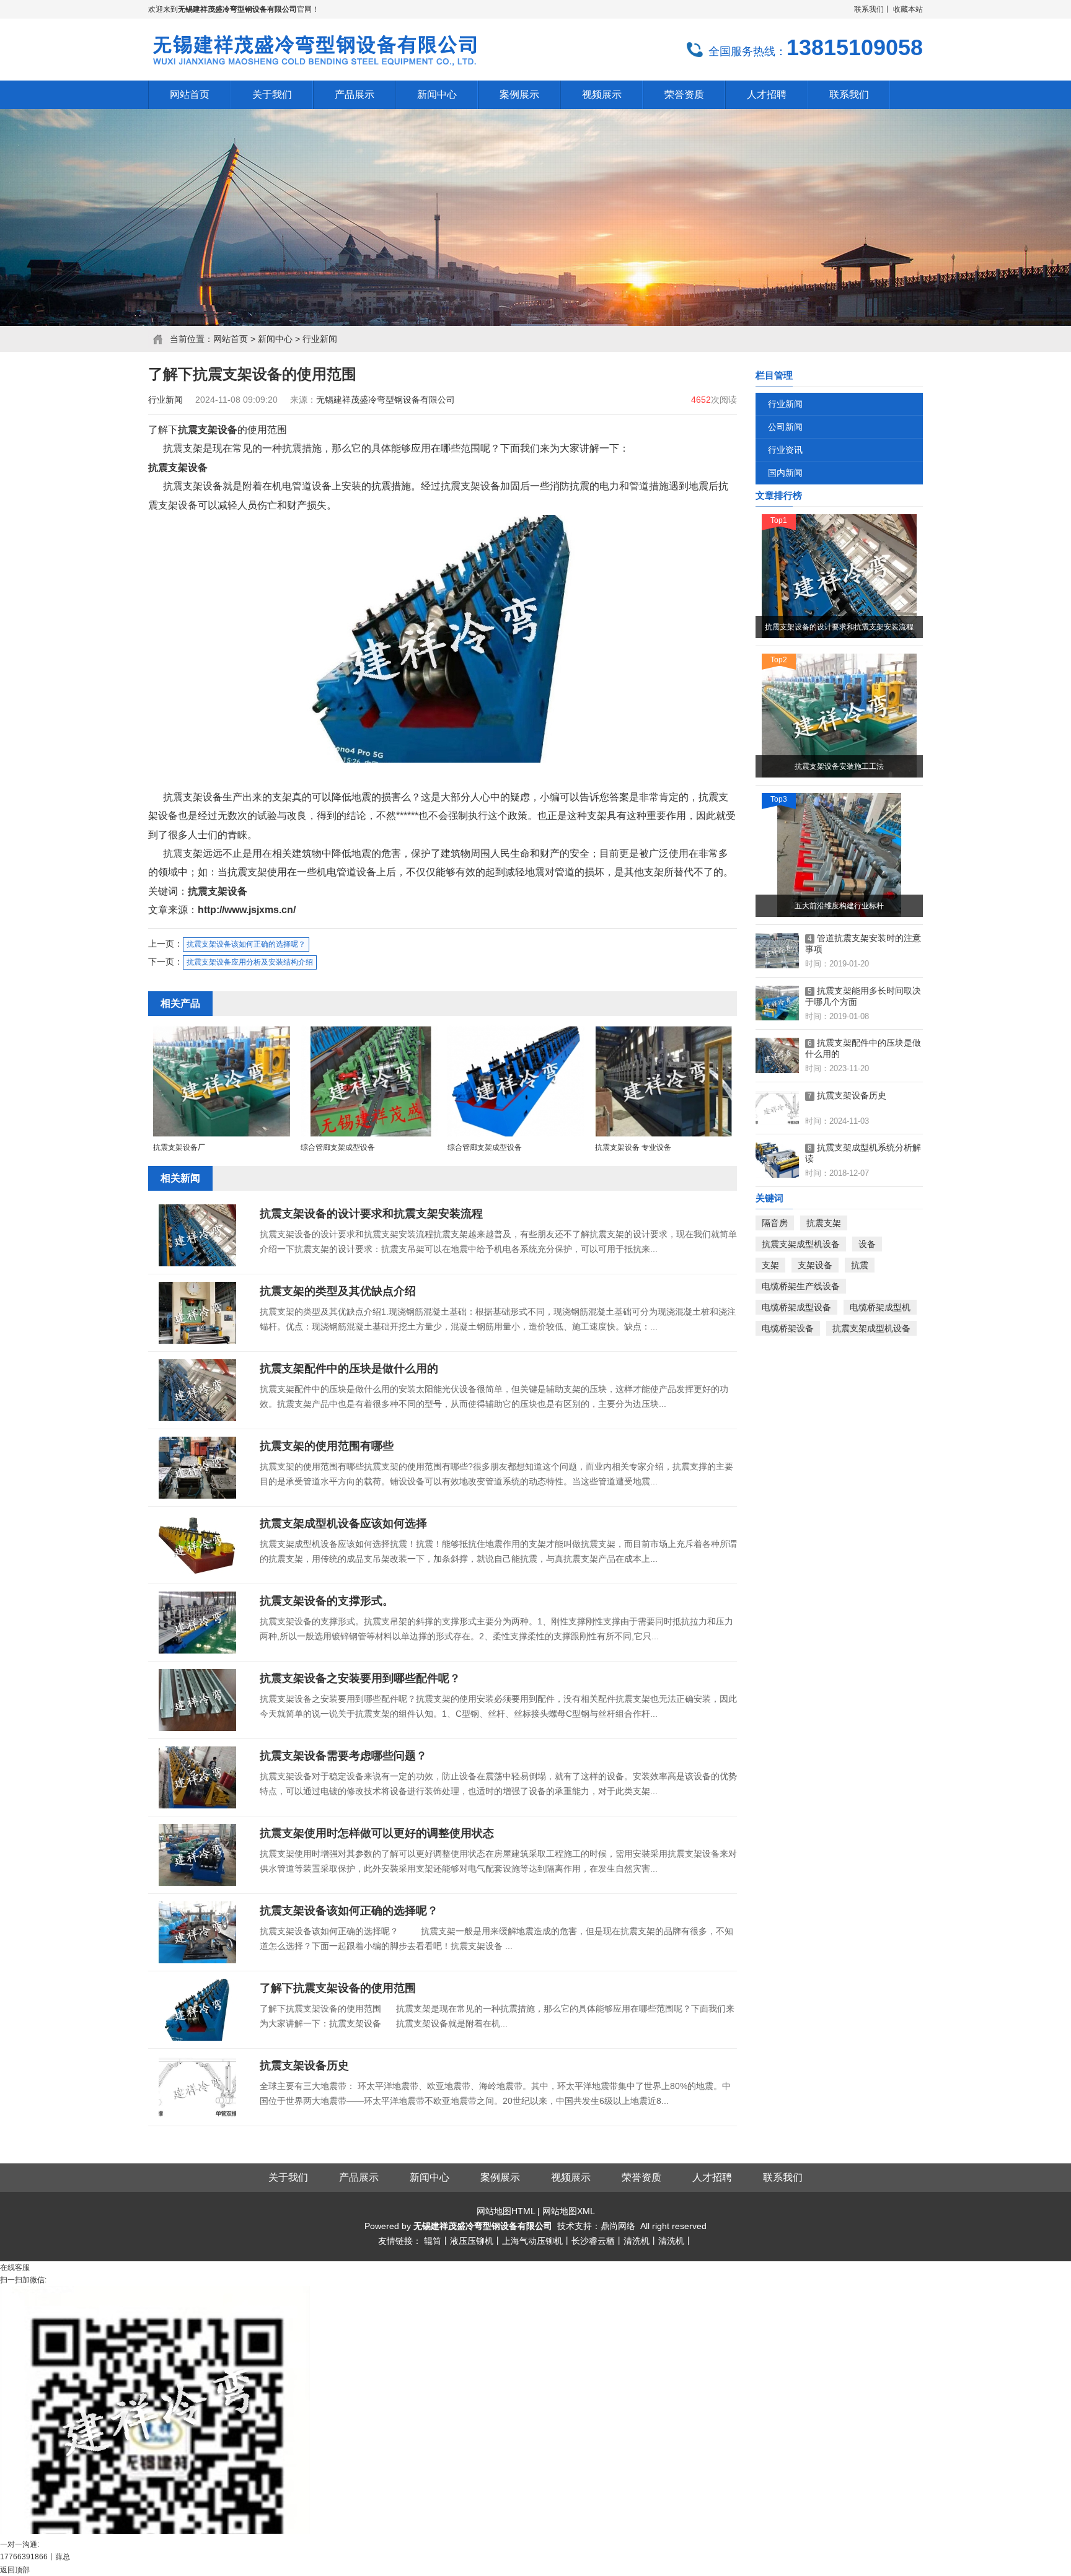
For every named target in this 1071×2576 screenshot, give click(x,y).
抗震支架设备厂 (179, 1147)
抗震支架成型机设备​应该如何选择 (343, 1523)
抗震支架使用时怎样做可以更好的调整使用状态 (377, 1833)
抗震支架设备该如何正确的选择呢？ (246, 944)
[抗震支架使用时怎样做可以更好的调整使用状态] (198, 1855)
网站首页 (231, 339)
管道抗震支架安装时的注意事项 (863, 944)
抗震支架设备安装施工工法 (839, 766)
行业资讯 (785, 450)
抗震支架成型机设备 (871, 1328)
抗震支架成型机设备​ (801, 1244)
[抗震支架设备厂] (222, 1135)
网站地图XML (569, 2211)
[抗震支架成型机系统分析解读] (777, 1160)
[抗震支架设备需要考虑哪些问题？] (198, 1777)
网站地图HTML (506, 2211)
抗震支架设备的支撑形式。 (327, 1601)
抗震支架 (824, 1223)
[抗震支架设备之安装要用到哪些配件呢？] (198, 1700)
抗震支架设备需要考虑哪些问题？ (343, 1756)
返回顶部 (15, 2570)
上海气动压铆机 (532, 2241)
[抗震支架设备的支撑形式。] (198, 1623)
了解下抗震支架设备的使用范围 (338, 1988)
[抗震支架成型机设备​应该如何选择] (198, 1545)
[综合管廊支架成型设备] (369, 1135)
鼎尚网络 (618, 2226)
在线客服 (15, 2267)
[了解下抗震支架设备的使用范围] (198, 2010)
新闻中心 (275, 339)
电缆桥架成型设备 (796, 1307)
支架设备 (815, 1265)
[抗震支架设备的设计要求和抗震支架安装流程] (198, 1235)
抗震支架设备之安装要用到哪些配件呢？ (360, 1678)
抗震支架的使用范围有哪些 (327, 1446)
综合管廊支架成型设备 (338, 1147)
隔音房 (775, 1223)
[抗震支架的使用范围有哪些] (198, 1468)
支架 (770, 1265)
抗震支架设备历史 (304, 2066)
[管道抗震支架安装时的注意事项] (777, 951)
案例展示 (500, 2177)
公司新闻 (785, 427)
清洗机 (637, 2241)
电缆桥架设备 (788, 1328)
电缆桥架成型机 (880, 1307)
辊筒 (433, 2241)
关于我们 (288, 2177)
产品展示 (359, 2177)
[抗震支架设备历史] (198, 2087)
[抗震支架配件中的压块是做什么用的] (198, 1390)
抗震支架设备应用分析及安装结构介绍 (250, 962)
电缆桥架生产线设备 (801, 1286)
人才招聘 (712, 2177)
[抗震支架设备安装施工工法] (839, 716)
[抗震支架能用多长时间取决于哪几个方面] (777, 1004)
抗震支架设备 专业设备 (633, 1147)
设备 (867, 1244)
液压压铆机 (472, 2241)
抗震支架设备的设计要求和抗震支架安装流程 (371, 1214)
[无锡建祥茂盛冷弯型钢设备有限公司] (314, 66)
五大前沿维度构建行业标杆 (839, 906)
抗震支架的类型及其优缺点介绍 (338, 1291)
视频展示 (571, 2177)
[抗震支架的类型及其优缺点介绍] (198, 1313)
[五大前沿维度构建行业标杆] (839, 855)
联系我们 (869, 9)
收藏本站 (908, 9)
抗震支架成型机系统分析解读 (863, 1153)
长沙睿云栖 (593, 2241)
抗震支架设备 (208, 430)
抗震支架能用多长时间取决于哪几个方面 (863, 996)
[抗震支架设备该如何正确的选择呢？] (198, 1932)
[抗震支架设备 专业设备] (663, 1135)
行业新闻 (320, 339)
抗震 (860, 1265)
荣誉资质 (641, 2177)
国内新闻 (785, 473)
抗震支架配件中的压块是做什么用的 (349, 1369)
